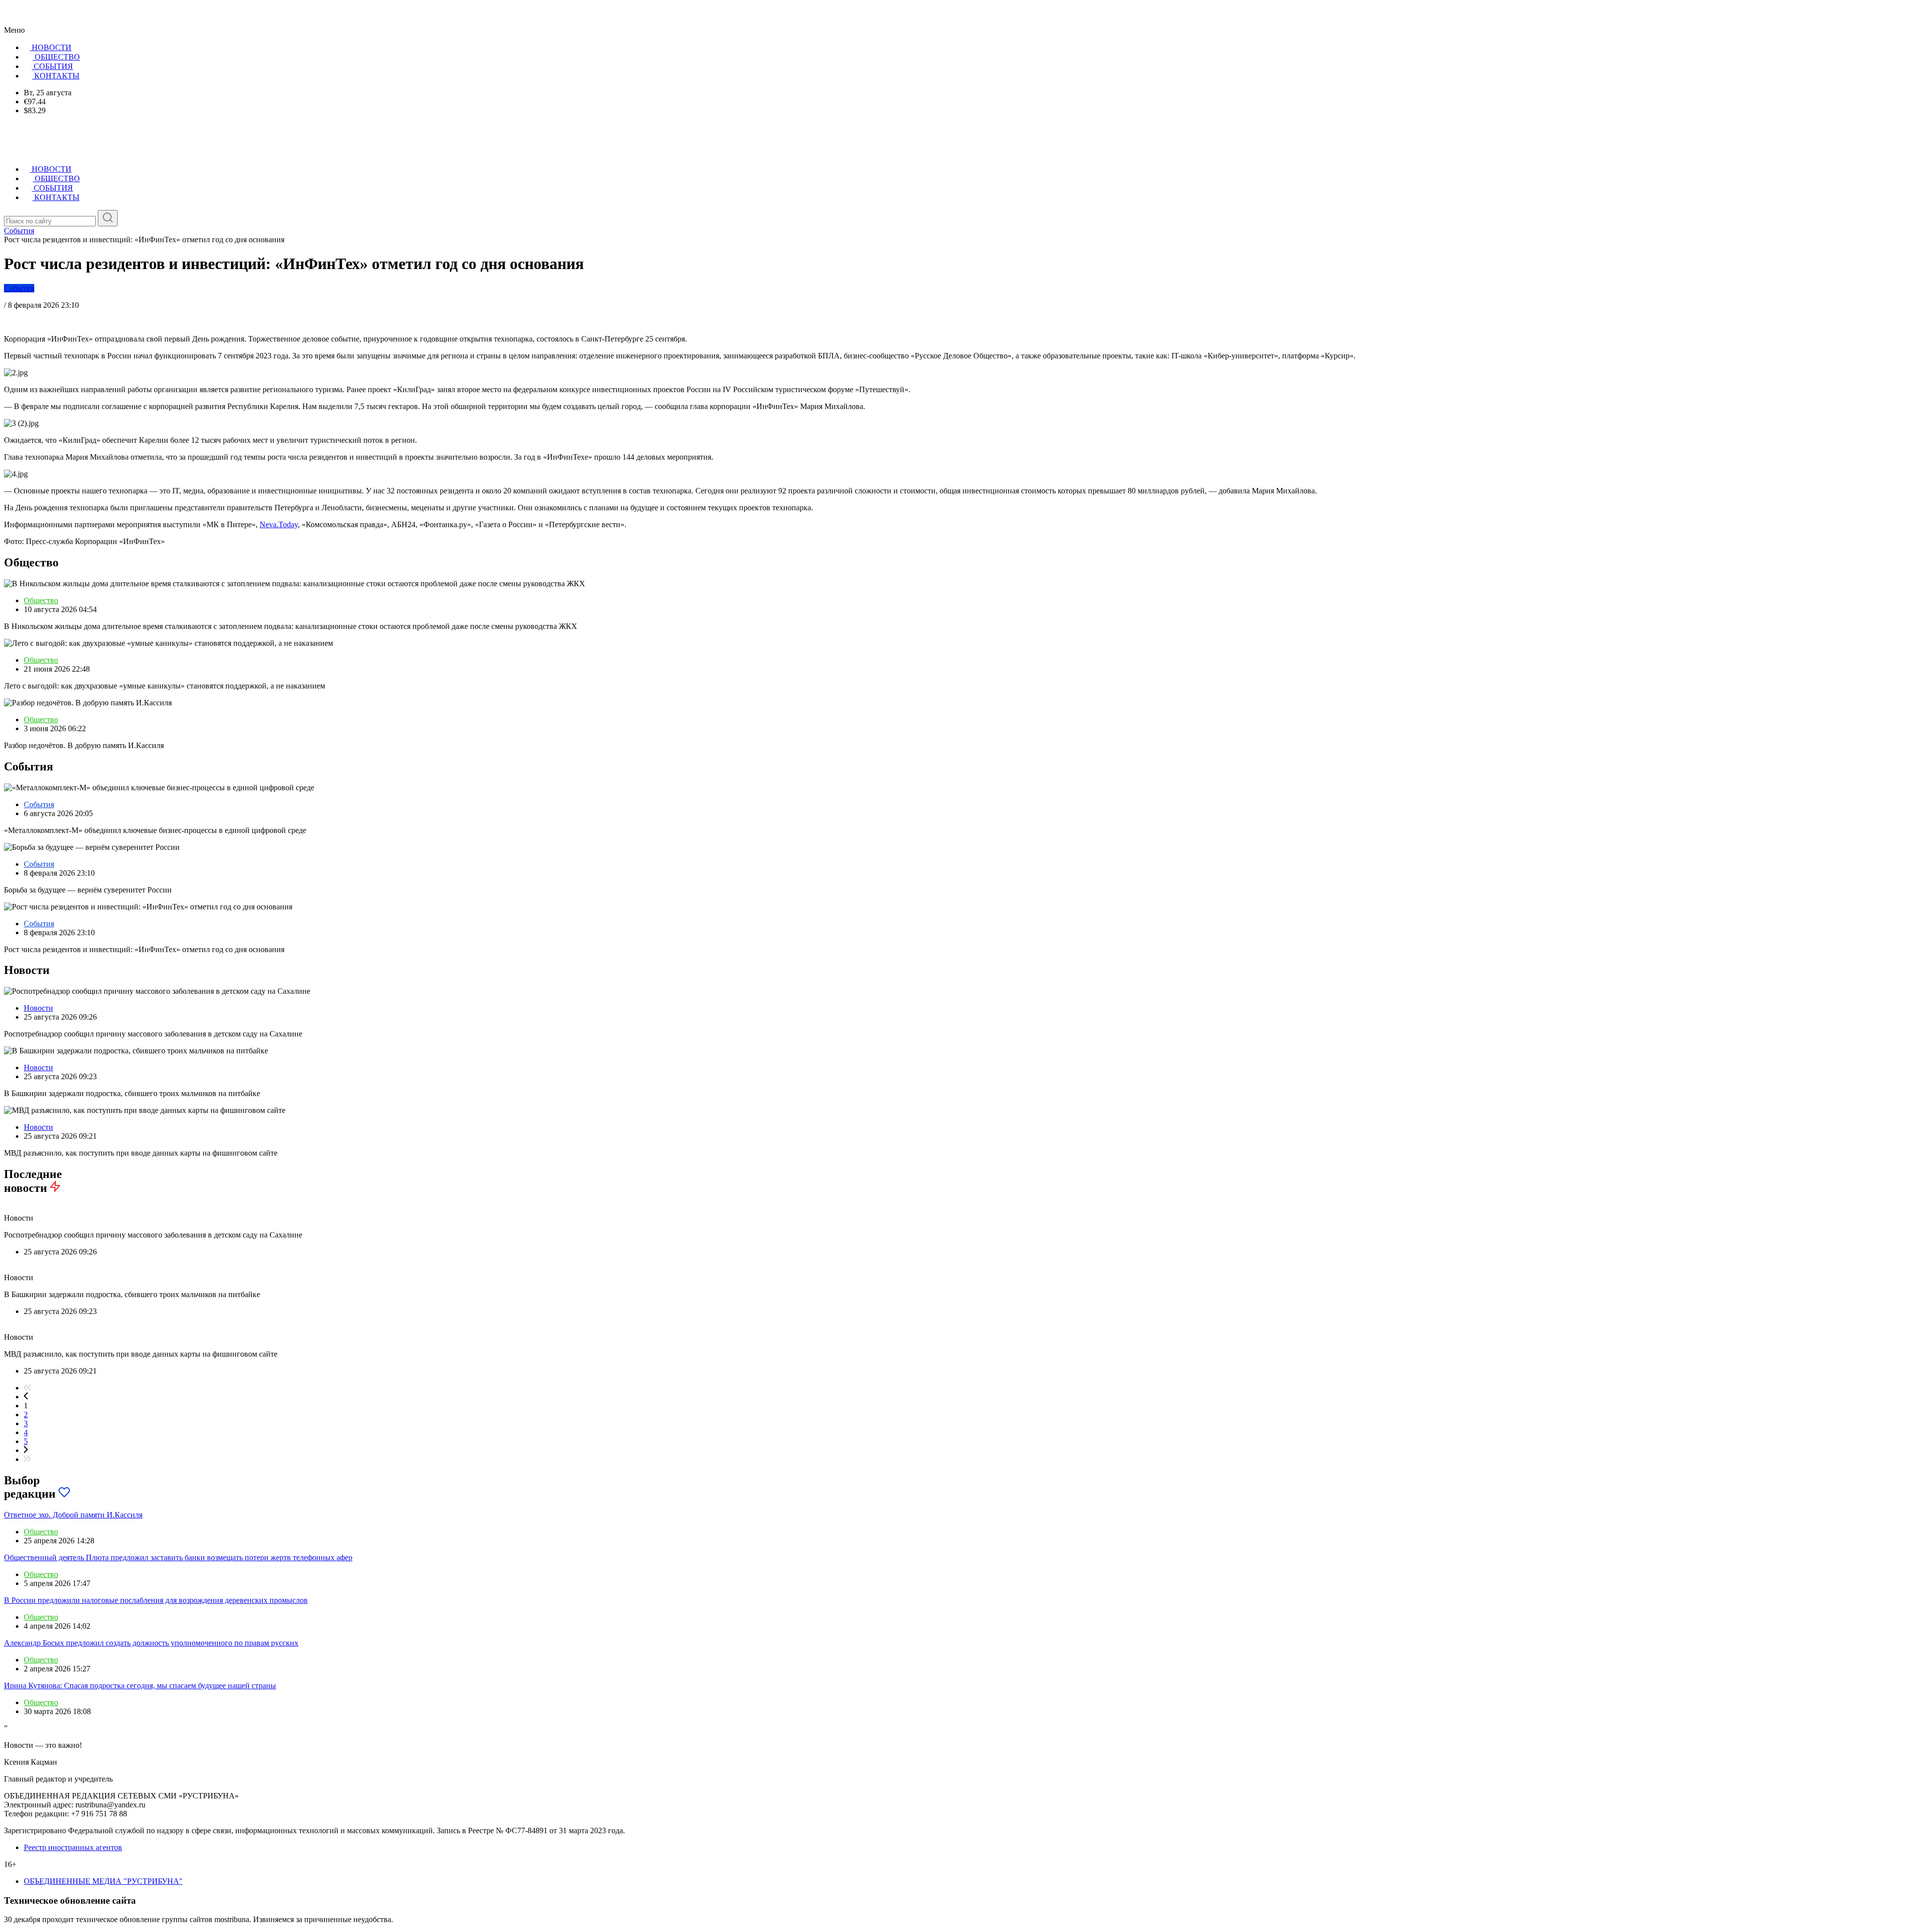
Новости (38, 1008)
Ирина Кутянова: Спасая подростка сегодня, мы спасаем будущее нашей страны (140, 1686)
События (19, 288)
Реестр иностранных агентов (73, 1847)
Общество (41, 600)
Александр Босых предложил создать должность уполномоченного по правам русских (151, 1643)
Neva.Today (279, 524)
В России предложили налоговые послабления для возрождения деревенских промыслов (156, 1600)
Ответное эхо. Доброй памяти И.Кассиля (73, 1515)
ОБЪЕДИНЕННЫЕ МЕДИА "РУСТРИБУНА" (103, 1881)
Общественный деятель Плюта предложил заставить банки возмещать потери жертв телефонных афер (178, 1557)
